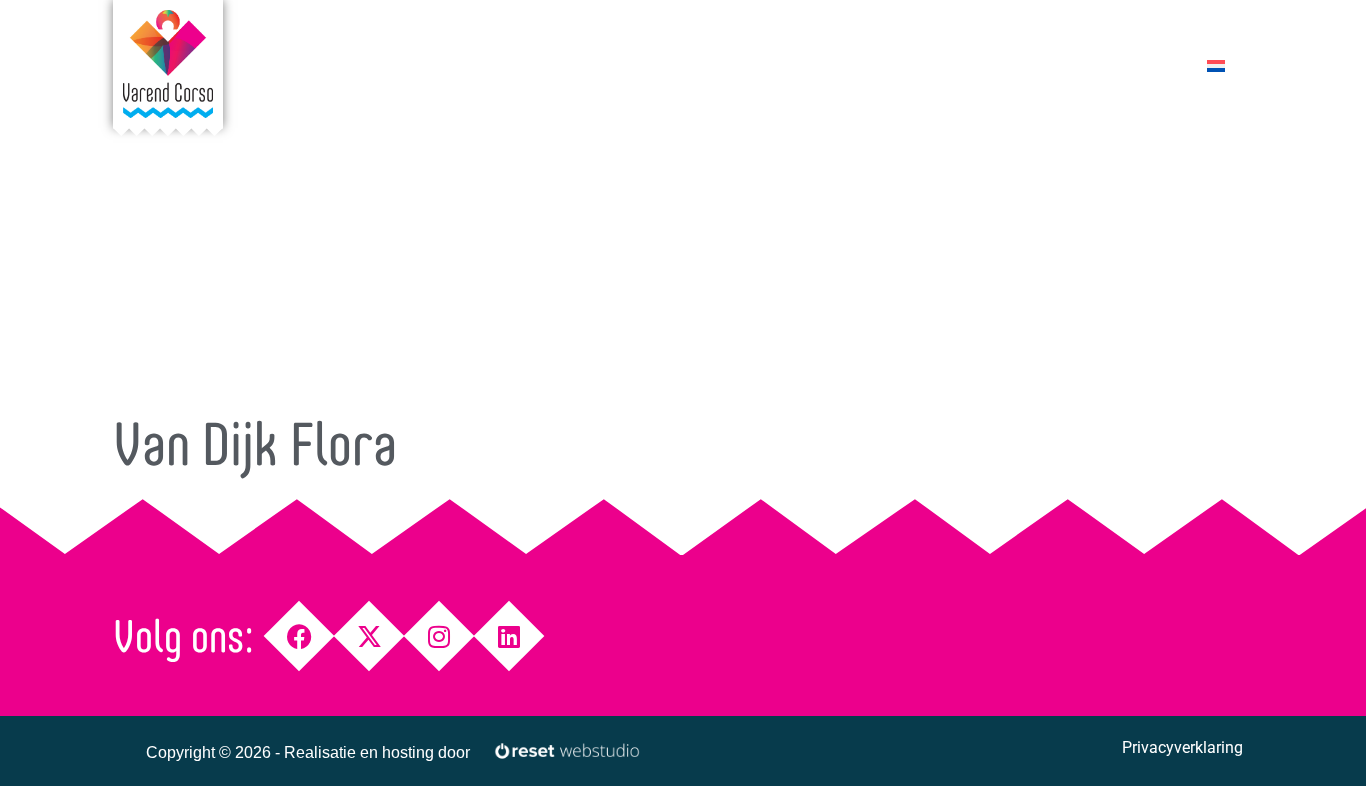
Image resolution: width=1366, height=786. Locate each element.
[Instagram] (439, 636)
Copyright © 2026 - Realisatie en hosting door (308, 752)
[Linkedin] (509, 636)
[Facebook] (299, 636)
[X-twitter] (369, 636)
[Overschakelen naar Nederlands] (1216, 65)
